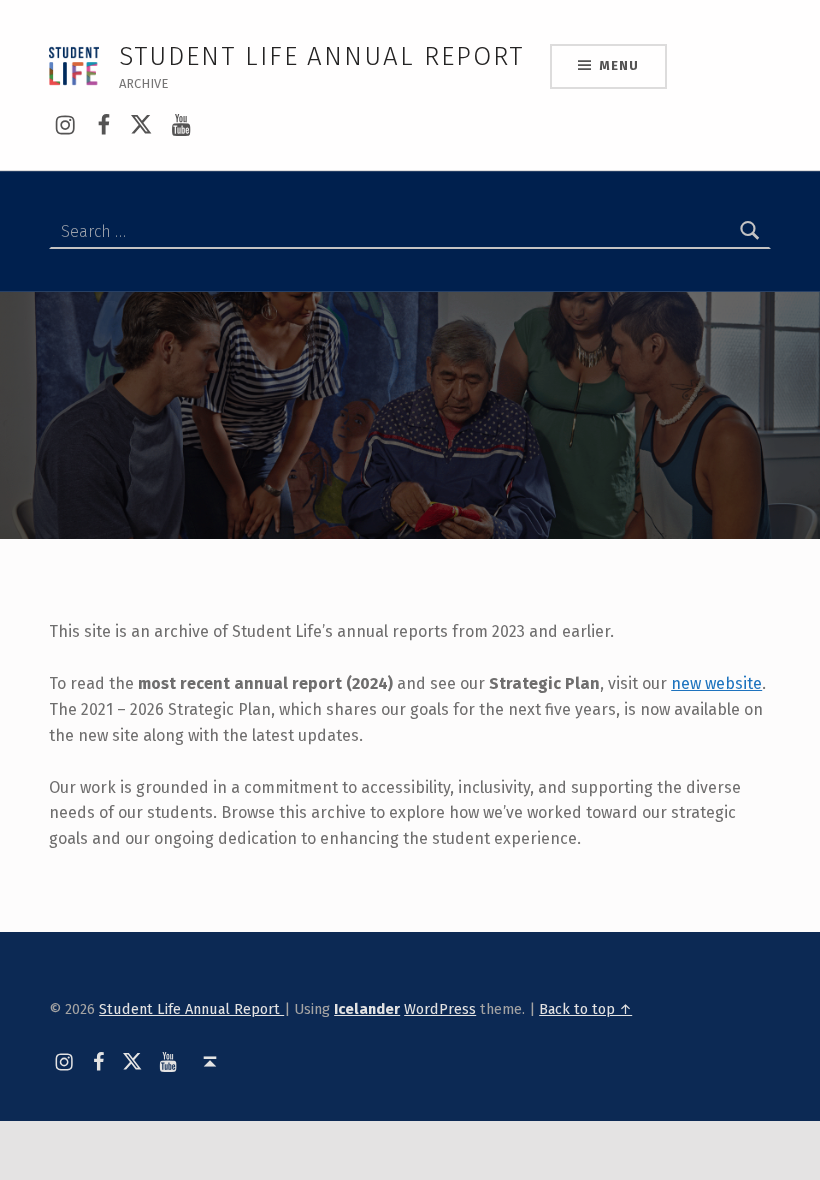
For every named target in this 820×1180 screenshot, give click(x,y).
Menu (618, 65)
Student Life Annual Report (191, 1009)
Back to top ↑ (585, 1009)
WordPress (440, 1009)
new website (716, 683)
